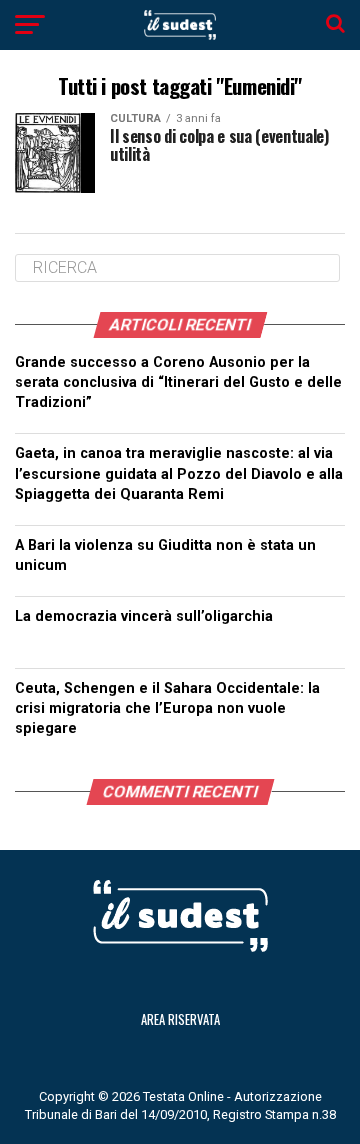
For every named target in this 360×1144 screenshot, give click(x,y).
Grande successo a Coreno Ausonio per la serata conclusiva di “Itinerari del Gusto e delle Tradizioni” (178, 382)
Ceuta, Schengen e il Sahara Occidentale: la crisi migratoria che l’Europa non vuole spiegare (167, 708)
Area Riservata (180, 1019)
